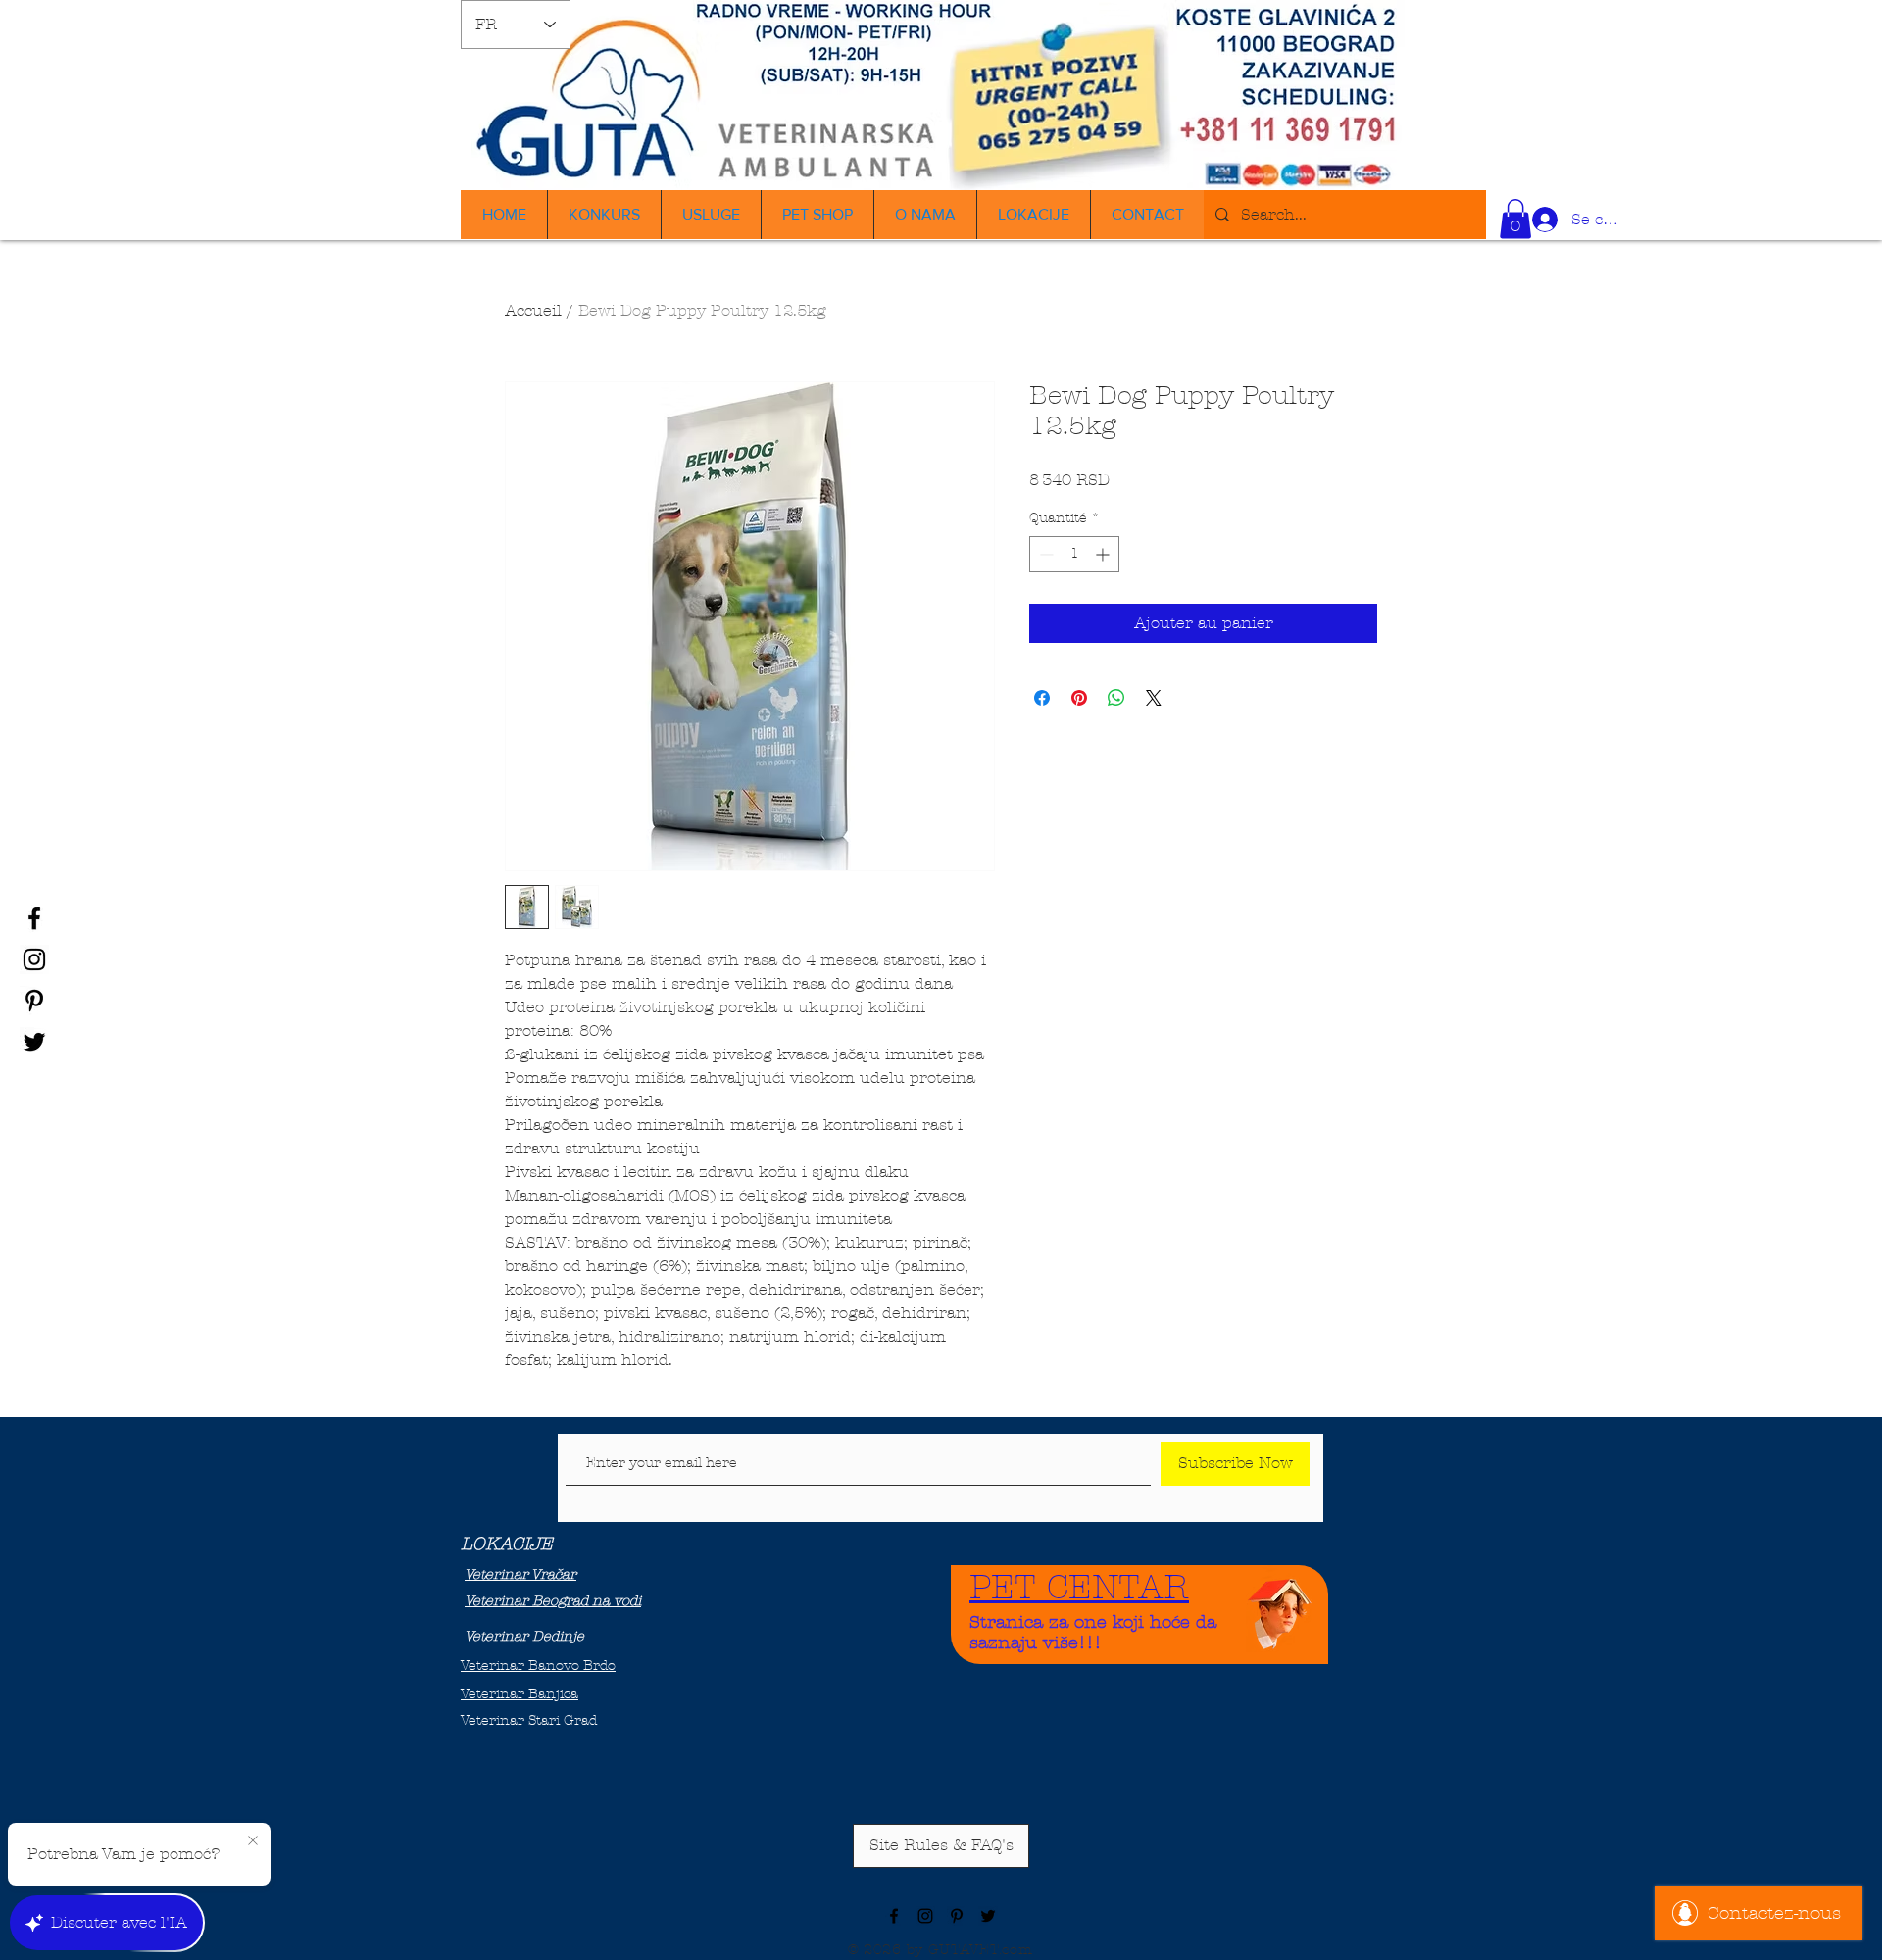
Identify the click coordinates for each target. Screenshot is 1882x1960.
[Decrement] (1044, 554)
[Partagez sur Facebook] (1042, 698)
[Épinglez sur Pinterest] (1079, 698)
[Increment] (1104, 554)
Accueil (533, 310)
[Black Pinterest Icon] (34, 1001)
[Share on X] (1154, 698)
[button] (1515, 219)
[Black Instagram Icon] (34, 959)
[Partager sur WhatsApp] (1116, 698)
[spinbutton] (1074, 554)
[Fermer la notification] (253, 1841)
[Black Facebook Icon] (34, 918)
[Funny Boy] (1280, 1609)
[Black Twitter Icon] (34, 1042)
